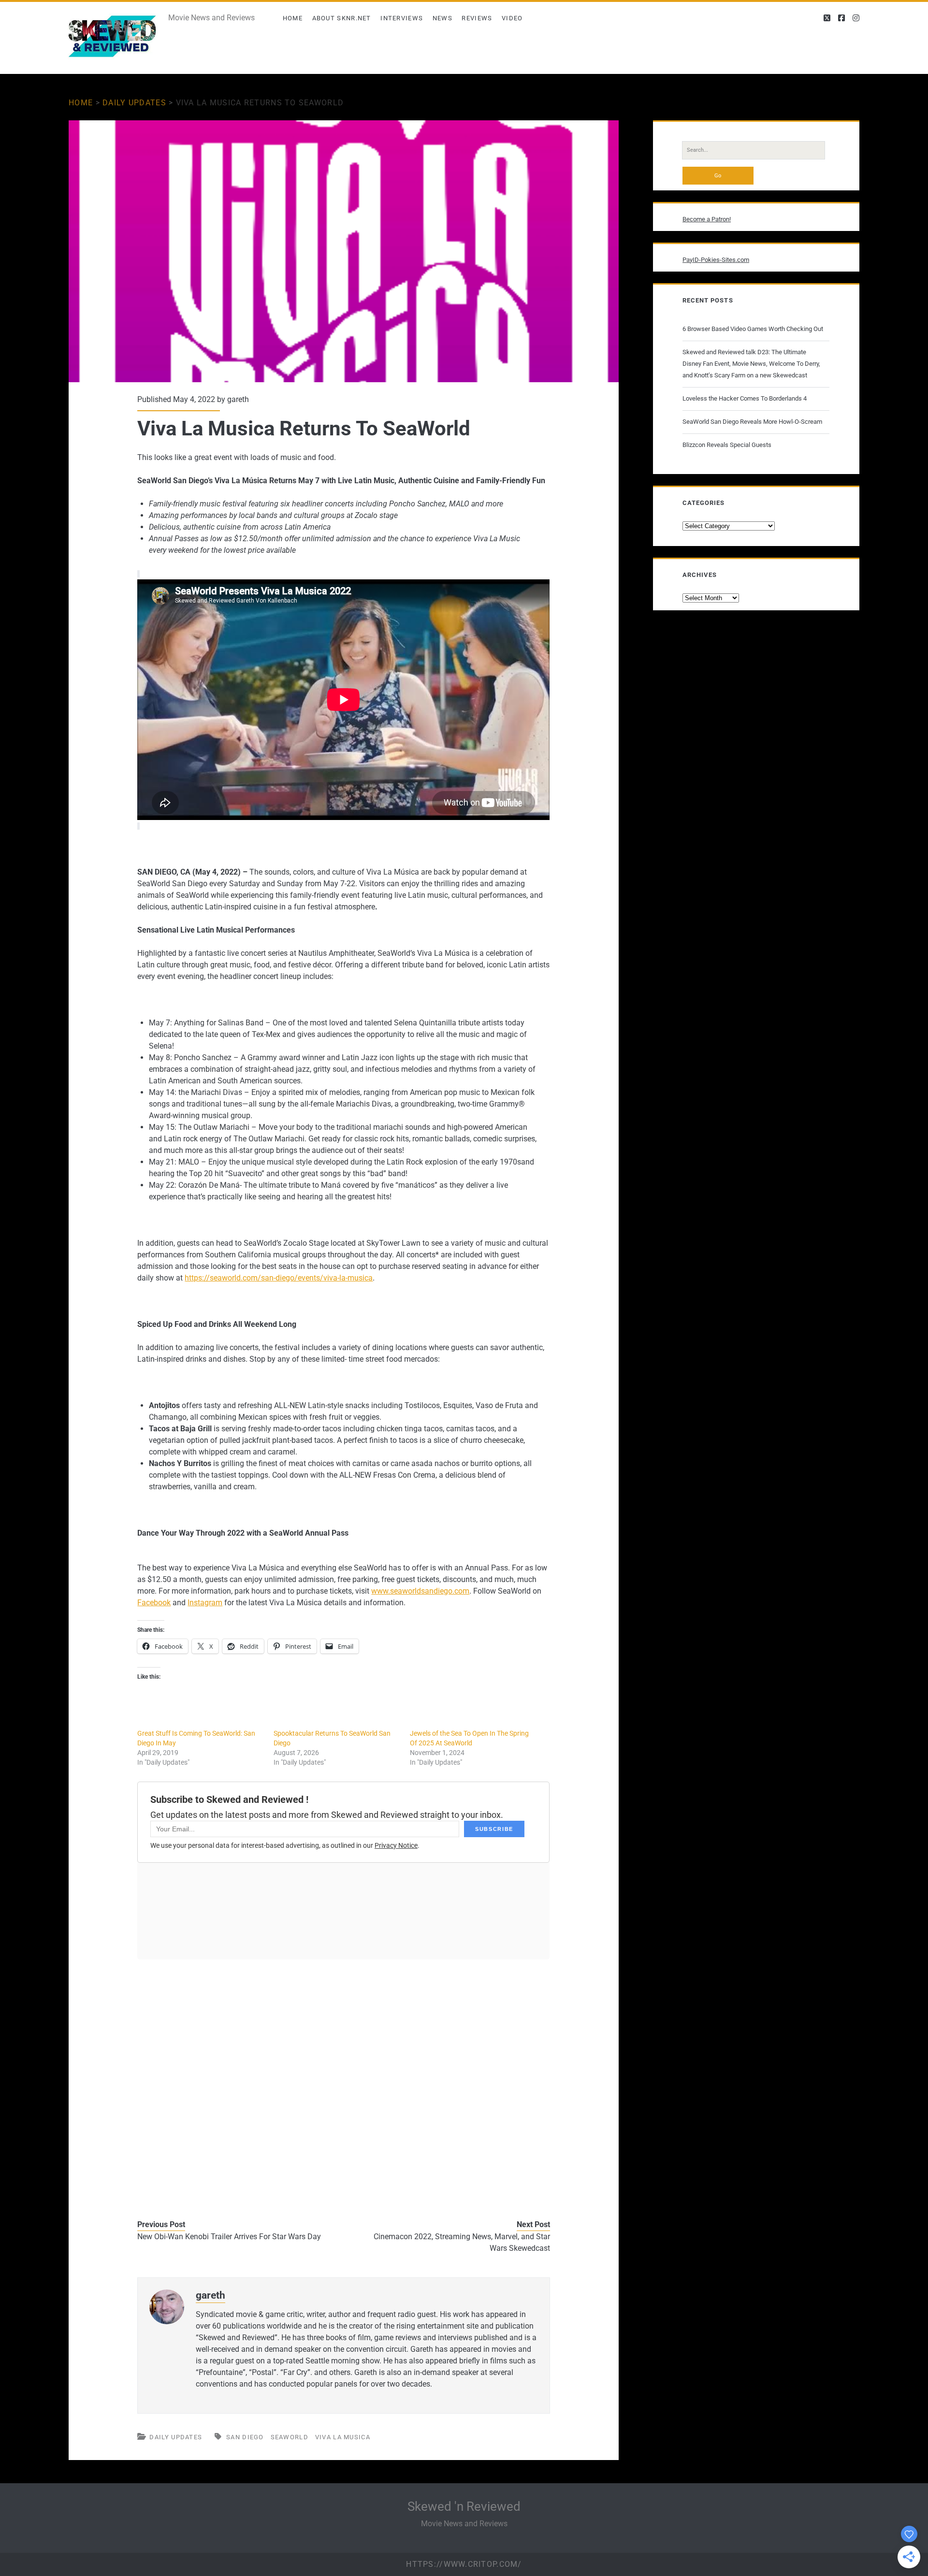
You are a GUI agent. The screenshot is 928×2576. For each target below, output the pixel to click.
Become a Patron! (707, 219)
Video (512, 18)
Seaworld (290, 2437)
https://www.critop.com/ (464, 2564)
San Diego (245, 2437)
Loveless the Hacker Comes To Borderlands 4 (745, 398)
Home (293, 18)
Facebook (154, 1603)
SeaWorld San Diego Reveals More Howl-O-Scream (752, 422)
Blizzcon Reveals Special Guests (727, 445)
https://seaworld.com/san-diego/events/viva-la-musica (279, 1278)
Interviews (402, 18)
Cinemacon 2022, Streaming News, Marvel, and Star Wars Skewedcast (462, 2242)
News (442, 18)
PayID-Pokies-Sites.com (716, 260)
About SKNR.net (342, 18)
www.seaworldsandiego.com (420, 1591)
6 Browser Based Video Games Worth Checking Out (753, 329)
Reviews (477, 18)
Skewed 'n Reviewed (464, 2506)
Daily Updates (134, 103)
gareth (238, 399)
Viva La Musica (343, 2437)
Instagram (205, 1603)
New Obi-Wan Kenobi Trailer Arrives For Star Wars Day (229, 2237)
